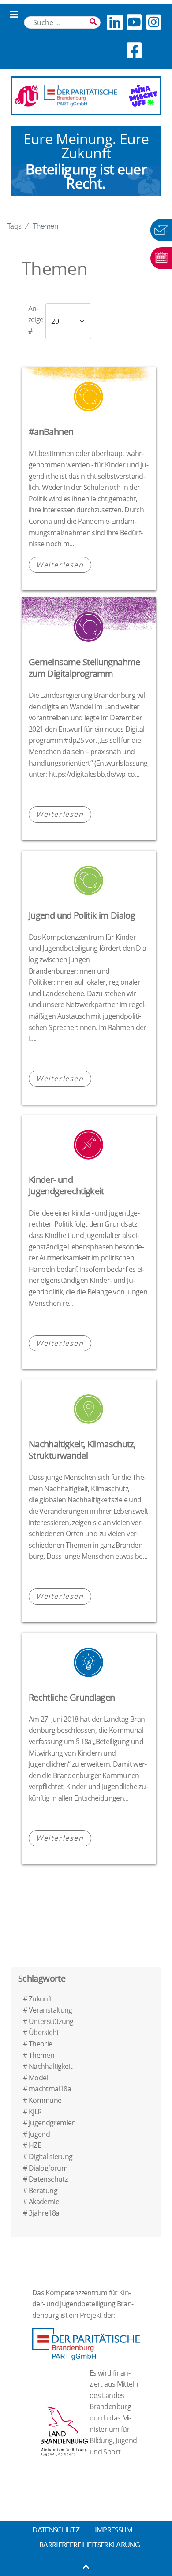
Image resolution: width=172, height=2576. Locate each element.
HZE (35, 2145)
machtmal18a (50, 2089)
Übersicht (44, 2032)
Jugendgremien (52, 2123)
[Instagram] (153, 22)
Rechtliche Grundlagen (72, 1697)
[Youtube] (134, 22)
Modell (39, 2078)
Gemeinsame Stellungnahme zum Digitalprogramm (84, 668)
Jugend (39, 2134)
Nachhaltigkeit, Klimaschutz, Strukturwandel (82, 1450)
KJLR (35, 2112)
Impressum (114, 2530)
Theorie (41, 2044)
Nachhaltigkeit (50, 2066)
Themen (41, 2055)
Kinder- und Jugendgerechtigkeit (66, 1185)
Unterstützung (51, 2021)
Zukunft (41, 1999)
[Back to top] (86, 2567)
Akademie (44, 2202)
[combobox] (62, 22)
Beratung (43, 2191)
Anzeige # (36, 320)
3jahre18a (44, 2213)
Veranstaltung (50, 2010)
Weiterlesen (60, 565)
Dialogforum (48, 2168)
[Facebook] (134, 50)
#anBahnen (51, 432)
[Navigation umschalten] (14, 15)
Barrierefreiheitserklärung (90, 2545)
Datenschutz (48, 2179)
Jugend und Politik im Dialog (82, 915)
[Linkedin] (115, 22)
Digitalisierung (50, 2157)
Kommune (45, 2100)
